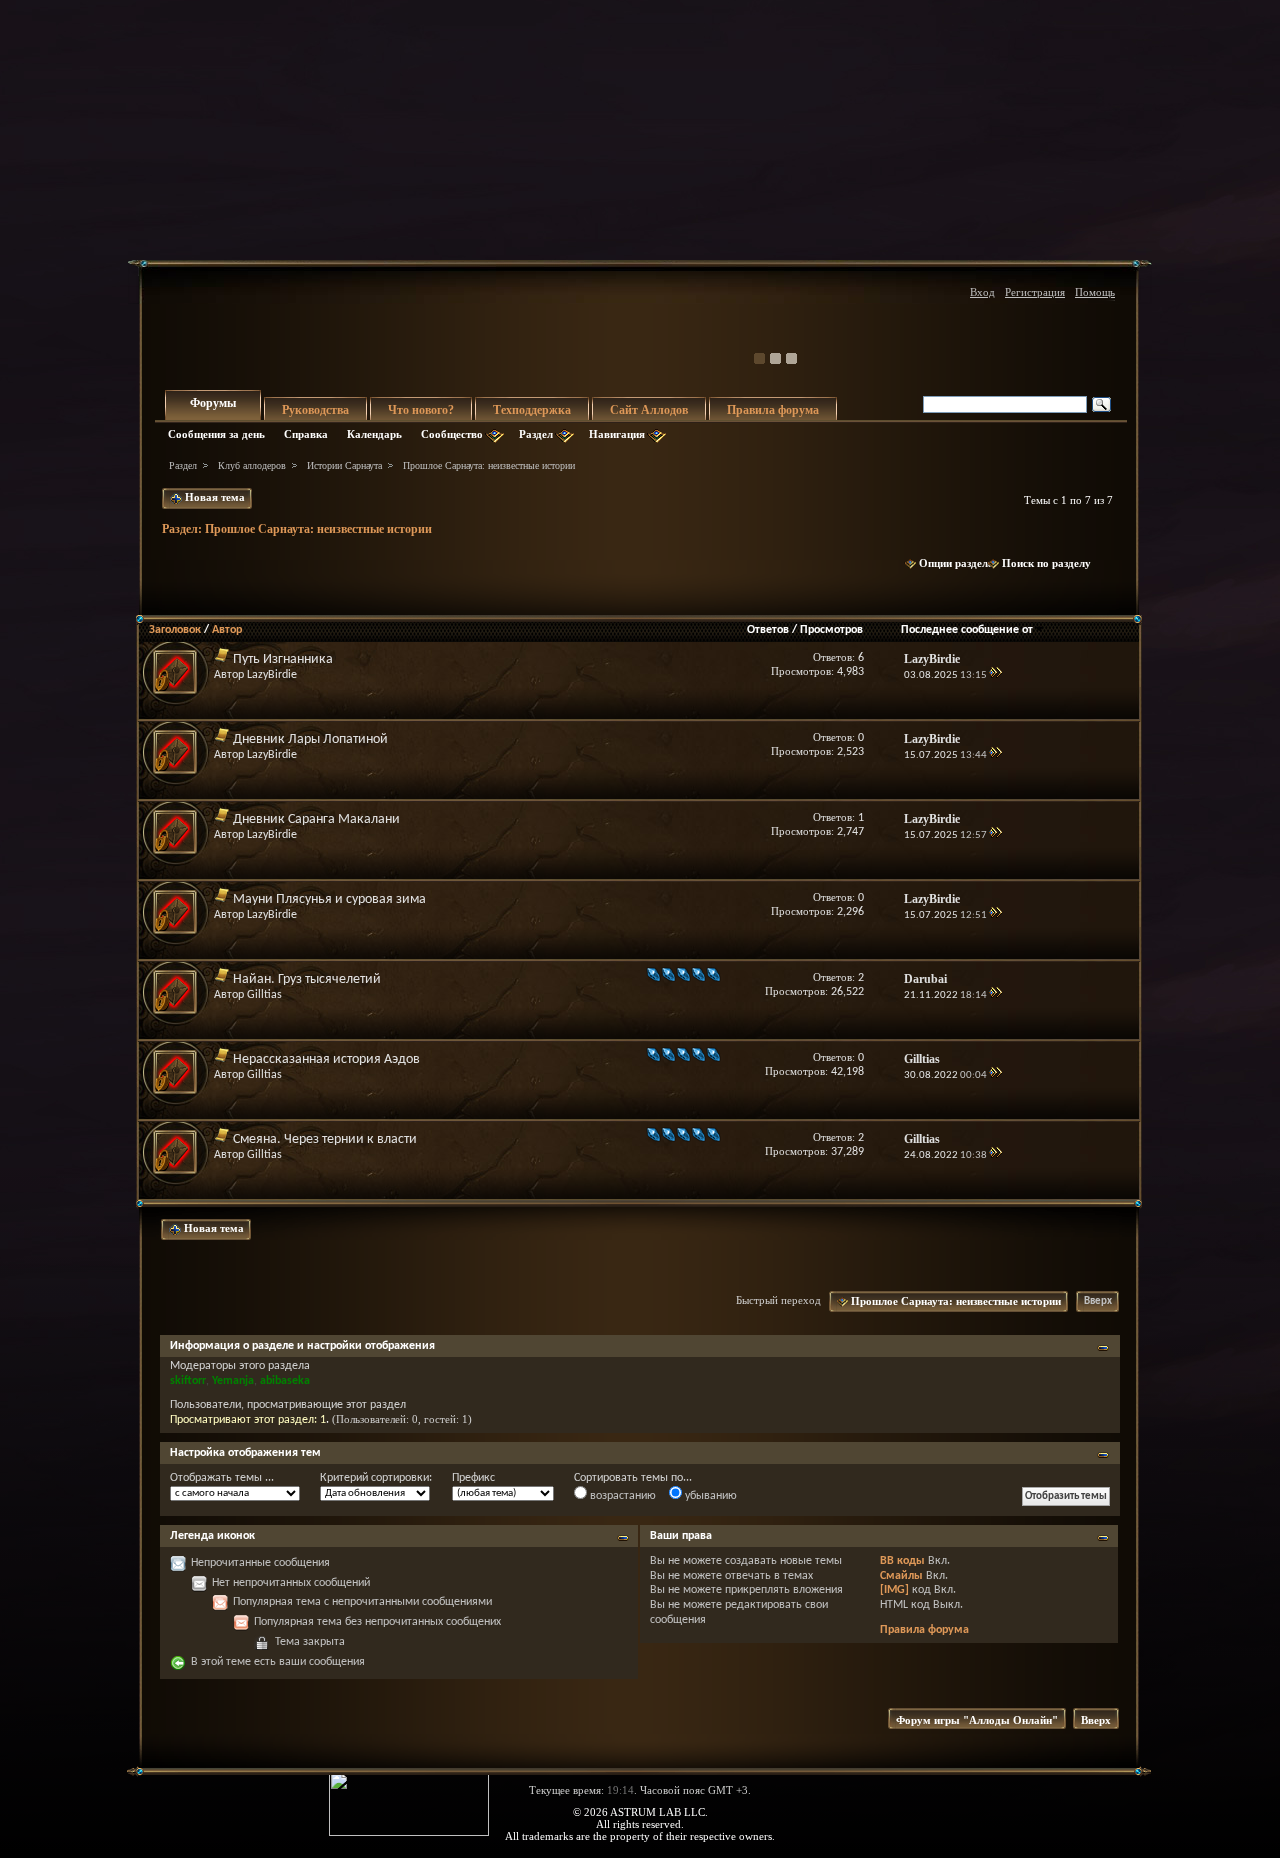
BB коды (902, 1561)
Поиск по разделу (1046, 563)
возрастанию (621, 1496)
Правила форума (773, 410)
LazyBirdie (272, 675)
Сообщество (452, 434)
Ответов (768, 630)
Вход (982, 292)
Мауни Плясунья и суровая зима (329, 899)
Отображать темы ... (222, 1478)
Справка (306, 434)
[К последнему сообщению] (995, 675)
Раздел (536, 434)
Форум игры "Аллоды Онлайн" (977, 1720)
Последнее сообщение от (967, 630)
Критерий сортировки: (376, 1478)
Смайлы (901, 1576)
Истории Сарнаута (344, 465)
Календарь (374, 434)
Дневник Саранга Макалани (316, 819)
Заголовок (175, 630)
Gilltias (264, 995)
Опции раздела (956, 563)
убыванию (709, 1496)
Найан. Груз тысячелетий (307, 979)
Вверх (1098, 1301)
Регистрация (1035, 292)
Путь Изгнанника (283, 659)
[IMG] (894, 1590)
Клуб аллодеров (252, 465)
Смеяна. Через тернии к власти (325, 1139)
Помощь (1095, 292)
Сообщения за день (216, 434)
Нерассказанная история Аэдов (326, 1059)
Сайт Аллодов (649, 410)
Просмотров (831, 630)
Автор (227, 630)
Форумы (213, 403)
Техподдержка (532, 410)
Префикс (473, 1478)
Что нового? (421, 410)
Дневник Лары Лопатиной (310, 739)
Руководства (315, 410)
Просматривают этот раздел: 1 (248, 1420)
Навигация (617, 434)
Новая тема (213, 497)
